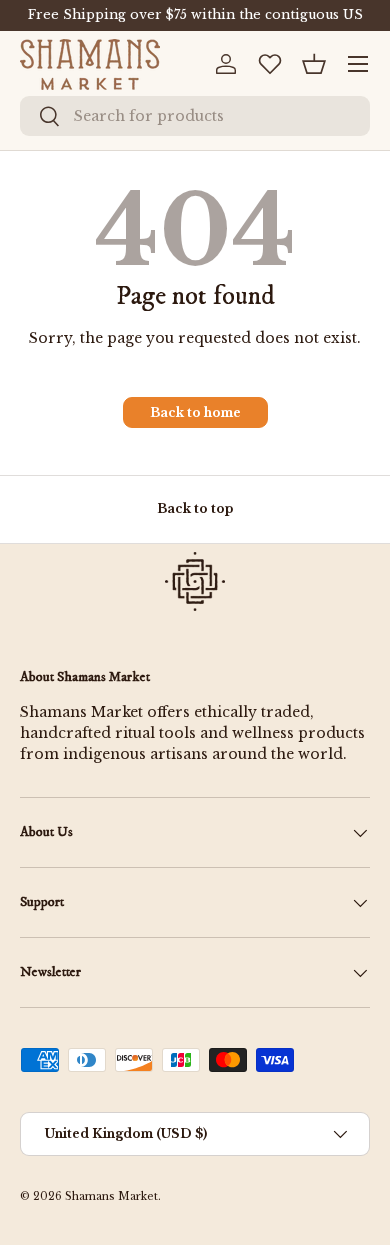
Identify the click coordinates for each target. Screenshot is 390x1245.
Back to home (195, 412)
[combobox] (195, 116)
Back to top (195, 508)
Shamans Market (111, 1196)
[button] (314, 64)
